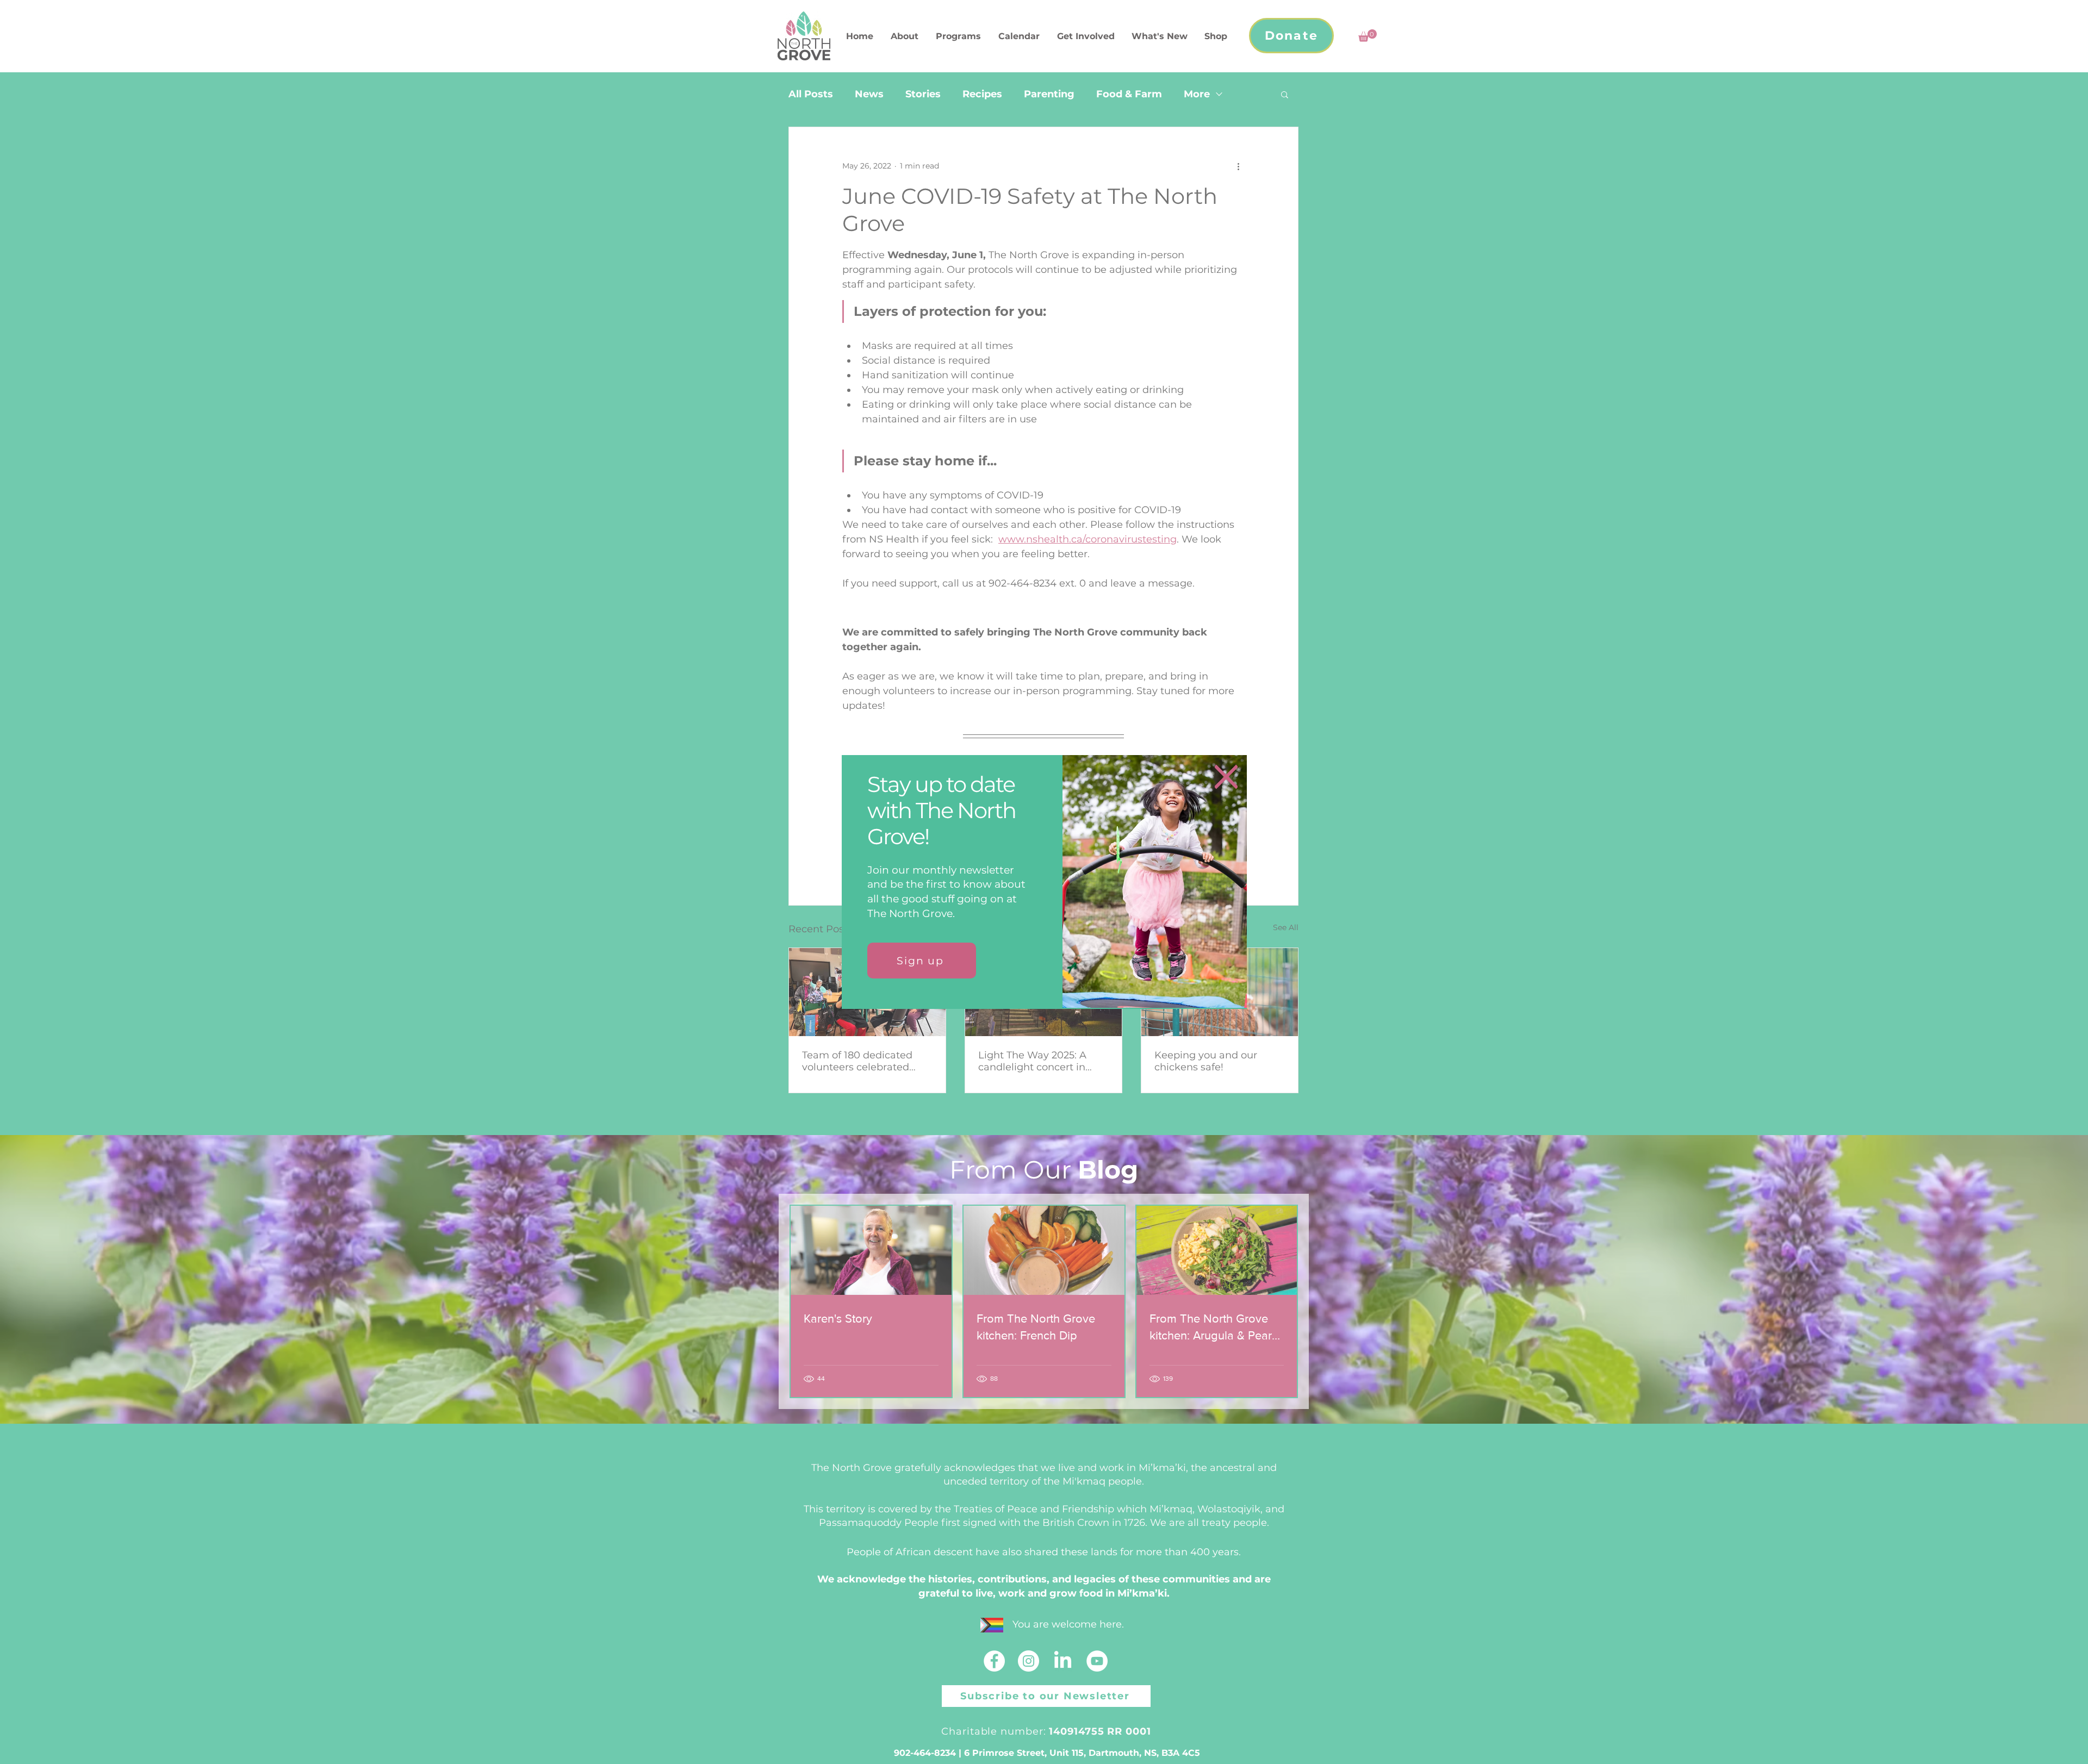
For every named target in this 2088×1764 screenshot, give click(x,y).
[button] (1226, 777)
